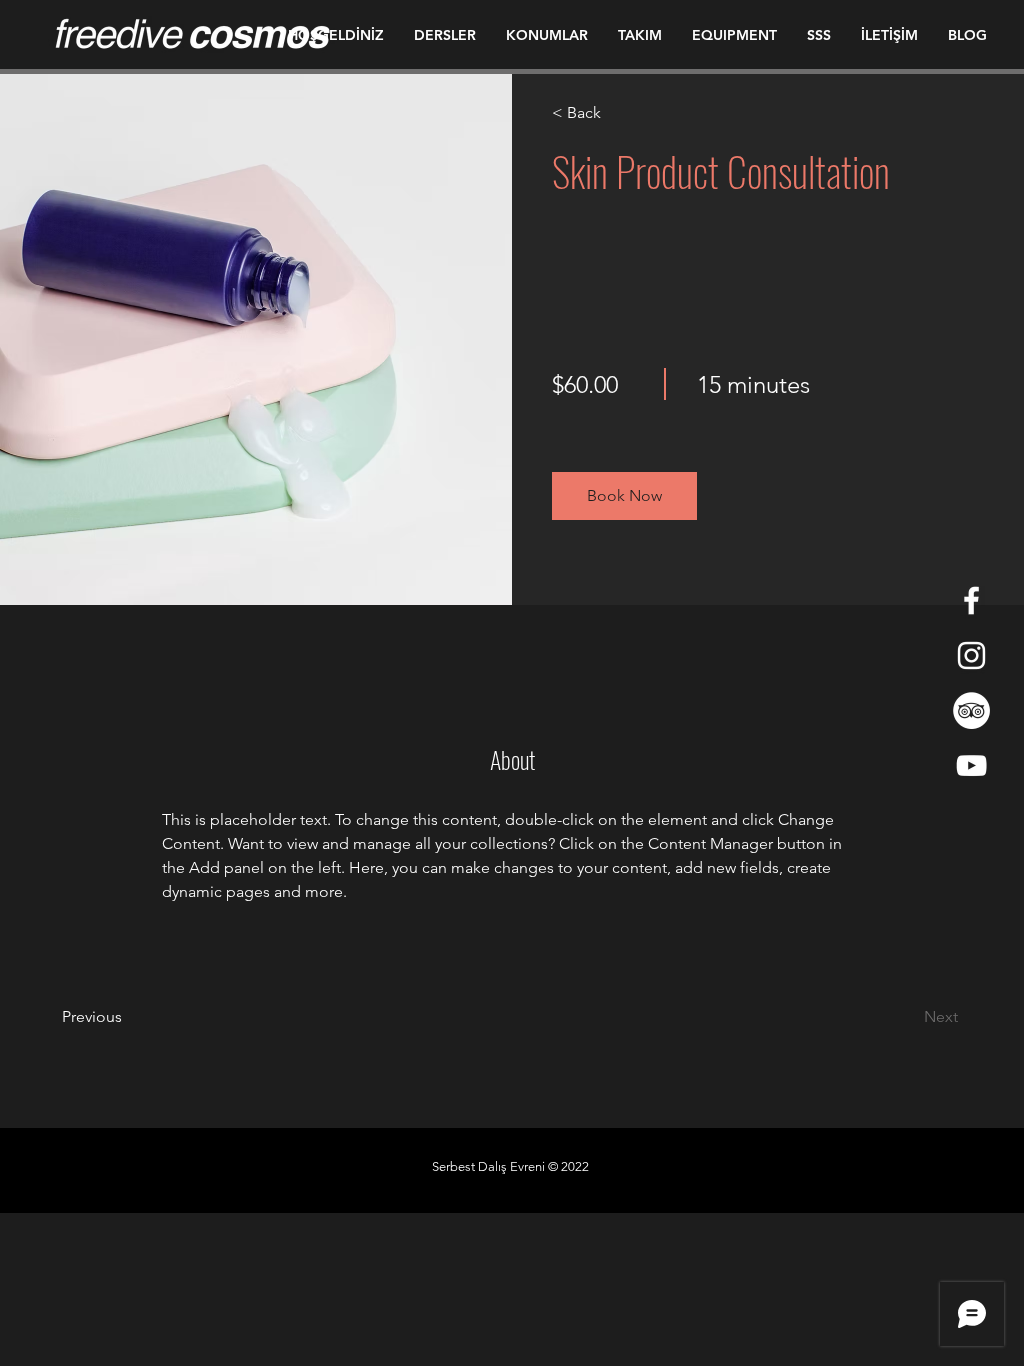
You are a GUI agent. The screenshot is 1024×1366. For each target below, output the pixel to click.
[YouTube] (971, 765)
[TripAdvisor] (971, 710)
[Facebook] (971, 600)
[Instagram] (971, 655)
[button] (624, 496)
